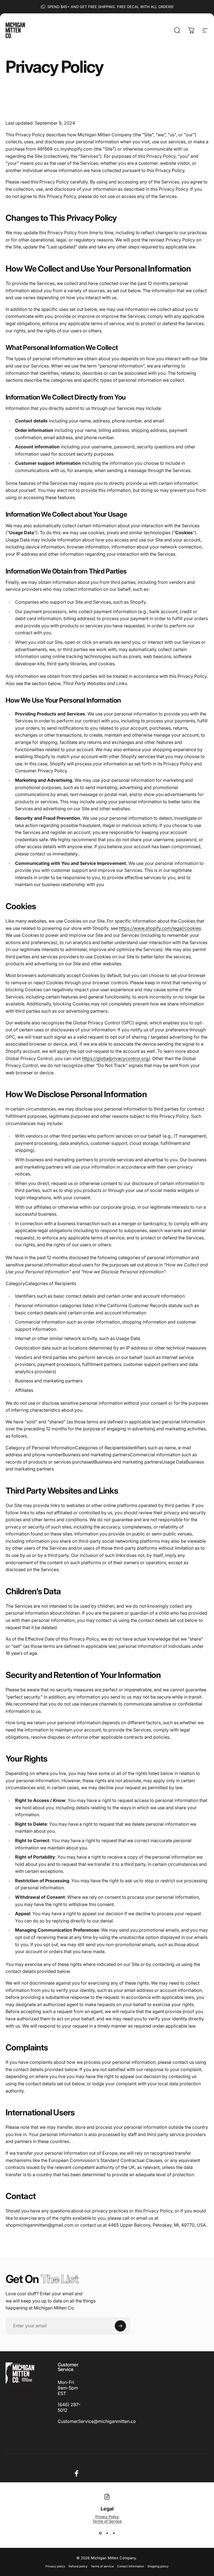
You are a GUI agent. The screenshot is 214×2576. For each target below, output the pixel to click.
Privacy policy (55, 2566)
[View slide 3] (114, 2533)
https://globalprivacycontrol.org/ (116, 1058)
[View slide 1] (100, 2533)
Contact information (131, 2566)
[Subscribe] (120, 2326)
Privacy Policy (107, 2517)
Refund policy (78, 2566)
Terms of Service (107, 2521)
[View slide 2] (107, 2533)
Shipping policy (158, 2566)
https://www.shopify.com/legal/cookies (160, 928)
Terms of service (102, 2566)
